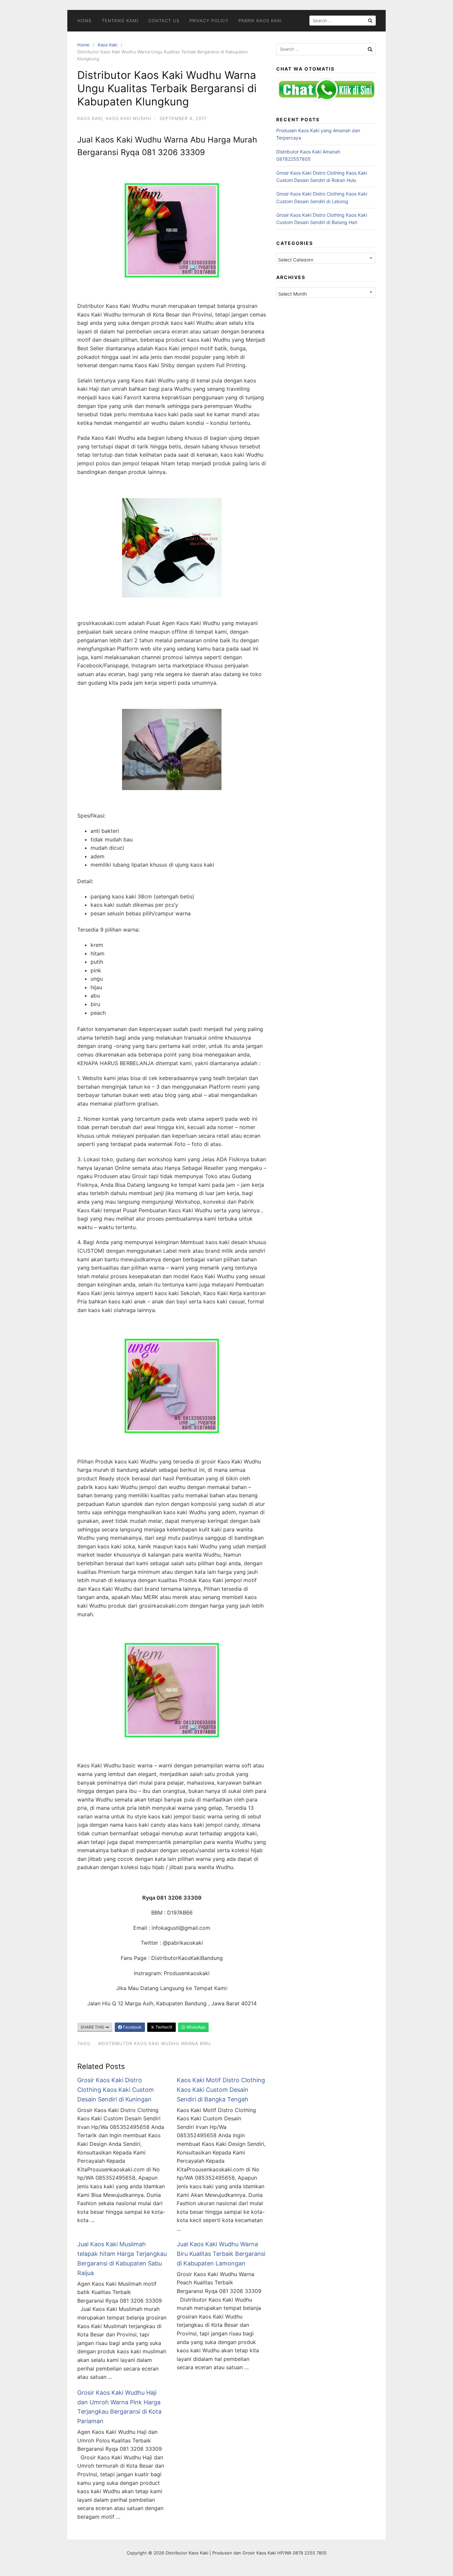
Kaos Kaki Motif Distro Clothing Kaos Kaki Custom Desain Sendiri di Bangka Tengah (221, 2090)
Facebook (132, 2027)
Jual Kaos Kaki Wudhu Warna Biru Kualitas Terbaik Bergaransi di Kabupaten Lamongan (221, 2254)
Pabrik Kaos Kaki (260, 21)
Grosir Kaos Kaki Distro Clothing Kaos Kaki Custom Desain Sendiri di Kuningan (116, 2090)
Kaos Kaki (108, 45)
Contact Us (164, 21)
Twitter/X (163, 2027)
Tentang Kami (120, 21)
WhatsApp (195, 2027)
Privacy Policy (209, 21)
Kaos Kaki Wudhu (129, 118)
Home (85, 21)
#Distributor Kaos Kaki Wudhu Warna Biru (155, 2043)
